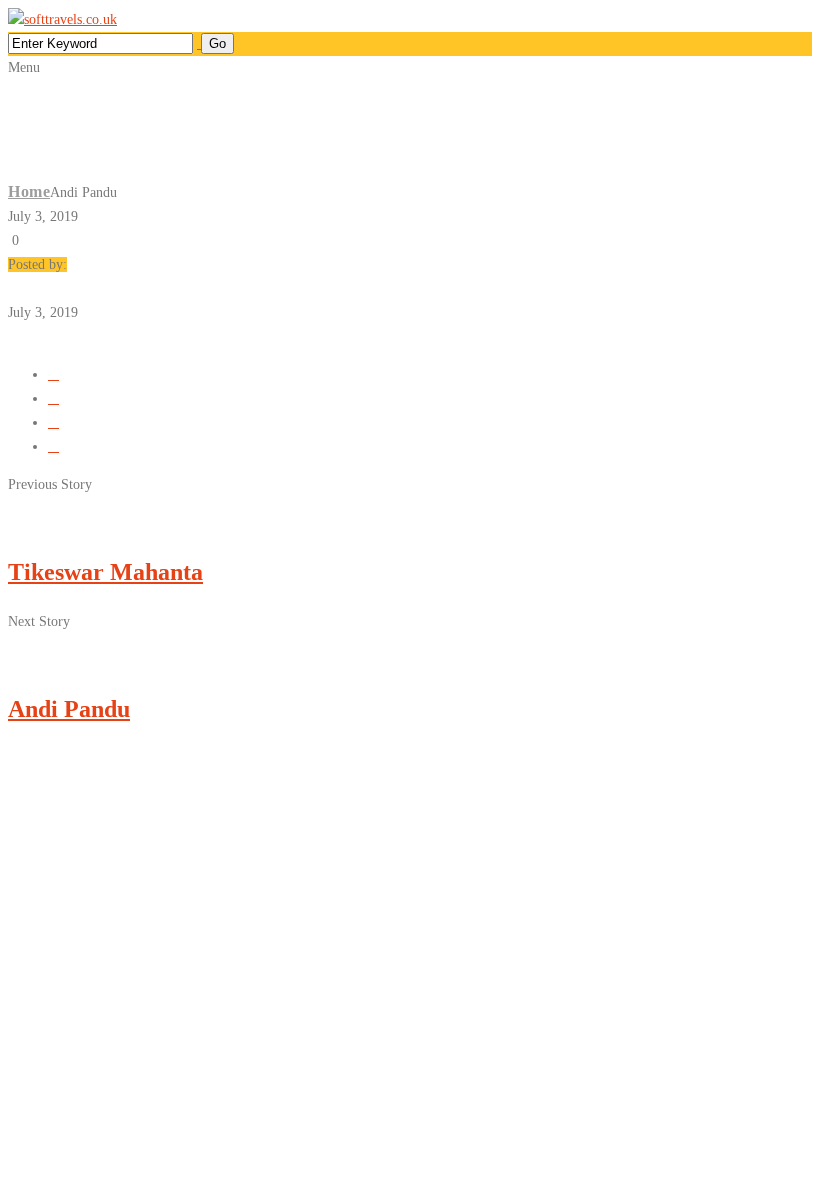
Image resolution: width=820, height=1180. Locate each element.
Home (29, 191)
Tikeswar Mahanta (105, 572)
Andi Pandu (69, 709)
